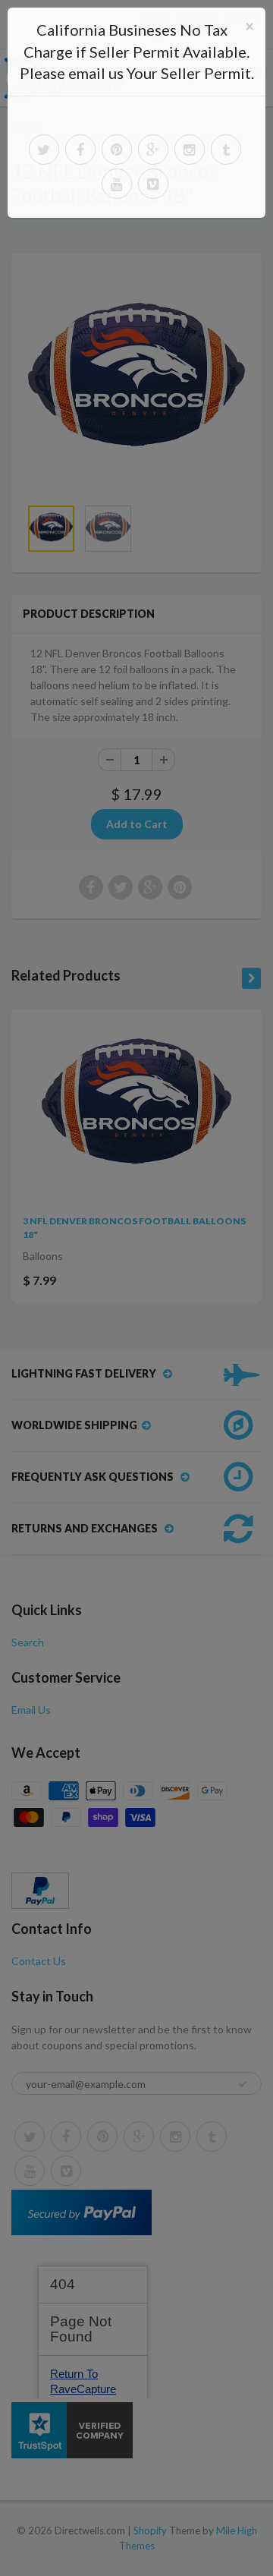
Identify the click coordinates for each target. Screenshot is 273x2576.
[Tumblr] (226, 150)
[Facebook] (80, 150)
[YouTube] (117, 184)
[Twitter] (44, 150)
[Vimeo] (153, 184)
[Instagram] (190, 150)
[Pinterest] (117, 150)
